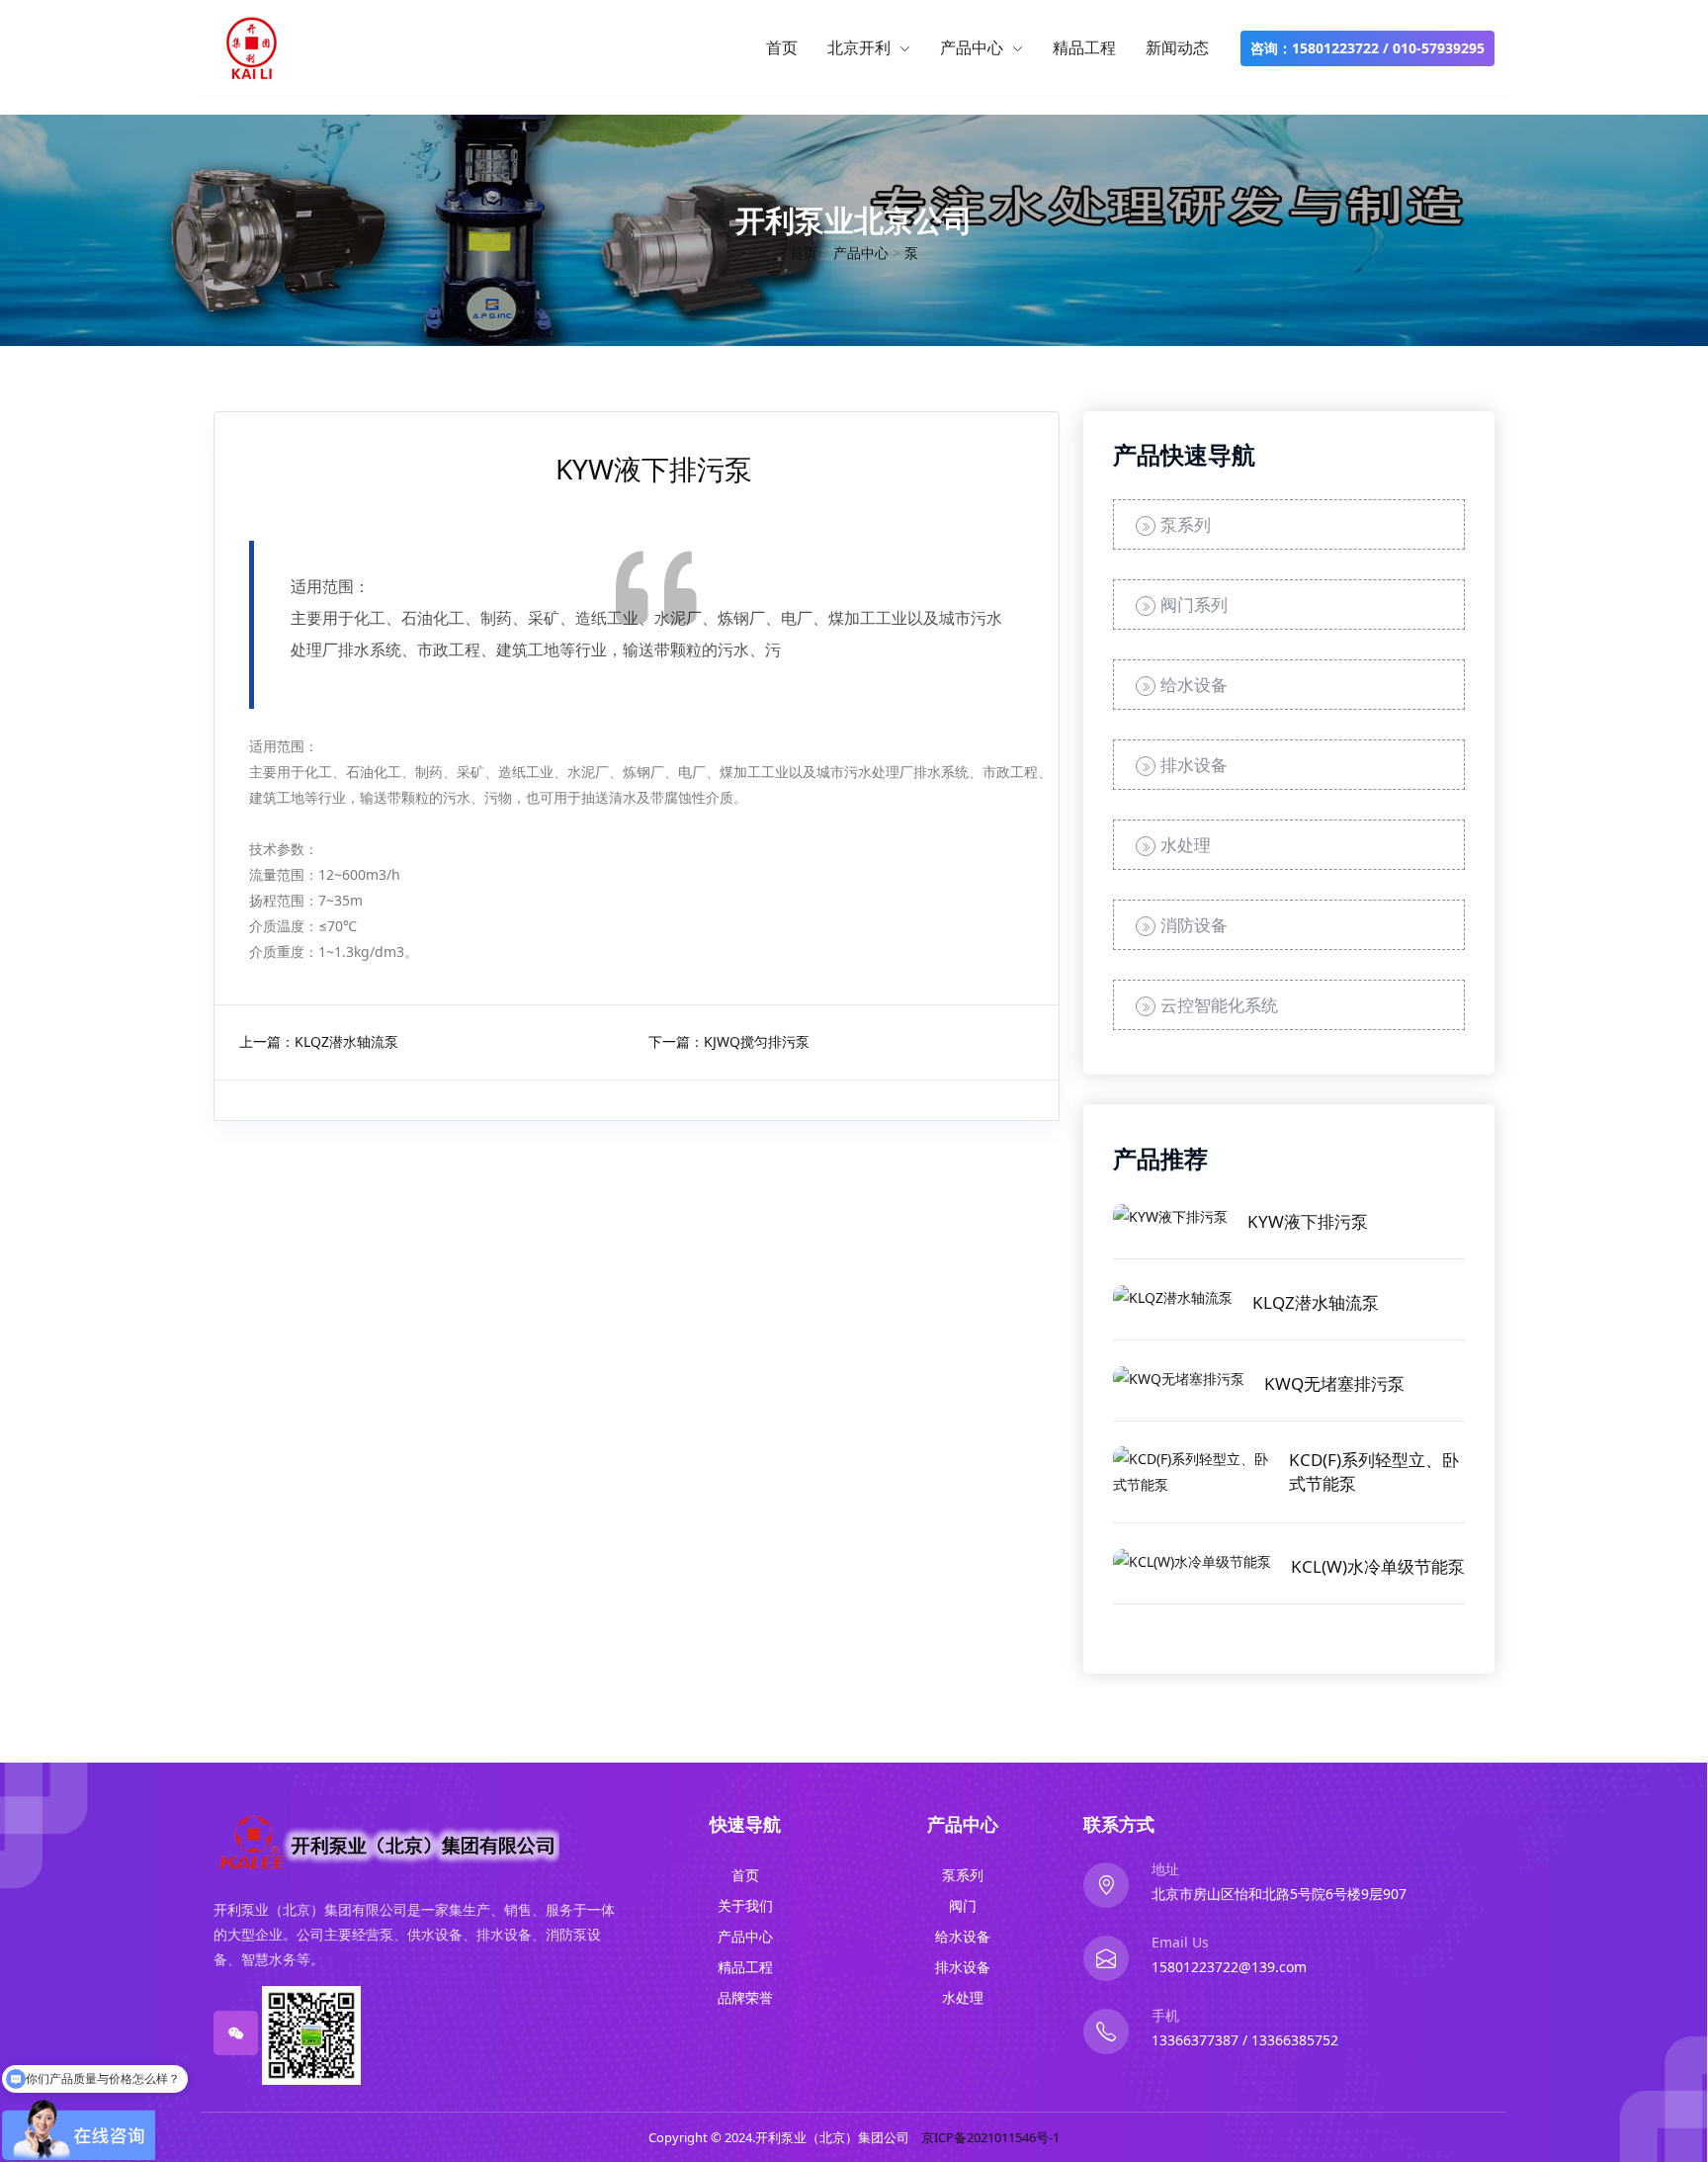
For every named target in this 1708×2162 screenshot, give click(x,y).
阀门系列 (1194, 605)
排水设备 (1194, 765)
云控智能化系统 (1219, 1005)
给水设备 (1194, 685)
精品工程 (1084, 47)
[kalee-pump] (252, 47)
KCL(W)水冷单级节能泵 (1378, 1566)
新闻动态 (1177, 47)
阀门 (963, 1905)
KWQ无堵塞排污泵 (1334, 1384)
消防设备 (1194, 925)
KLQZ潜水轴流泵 (346, 1041)
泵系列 (1186, 524)
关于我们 (745, 1905)
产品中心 (974, 47)
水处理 (1186, 845)
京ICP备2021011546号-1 (990, 2137)
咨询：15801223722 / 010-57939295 (1367, 48)
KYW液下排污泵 (1308, 1221)
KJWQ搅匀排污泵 (757, 1041)
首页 (782, 47)
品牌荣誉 (745, 1997)
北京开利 (861, 47)
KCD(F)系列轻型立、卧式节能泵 (1374, 1471)
